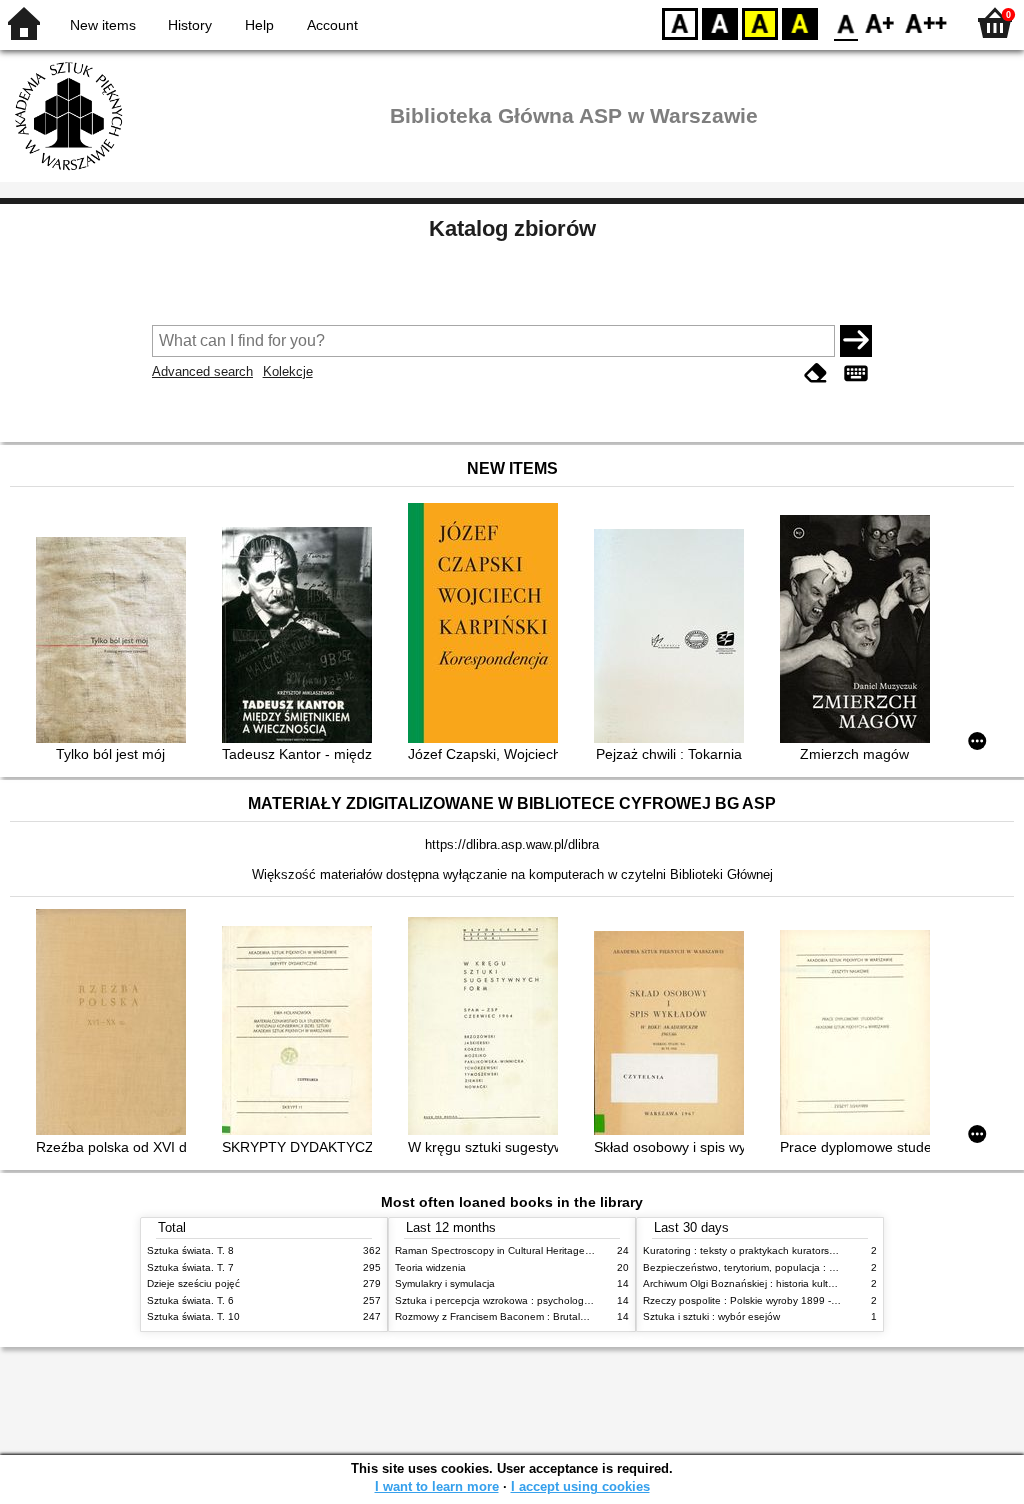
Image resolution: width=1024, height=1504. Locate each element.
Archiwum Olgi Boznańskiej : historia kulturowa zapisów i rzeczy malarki (805, 1283)
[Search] (856, 341)
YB (760, 22)
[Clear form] (816, 373)
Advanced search (202, 371)
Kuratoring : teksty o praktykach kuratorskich (745, 1250)
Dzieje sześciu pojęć (193, 1283)
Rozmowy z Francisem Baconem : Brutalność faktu (511, 1316)
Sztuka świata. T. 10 (193, 1316)
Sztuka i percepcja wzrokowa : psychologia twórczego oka (528, 1300)
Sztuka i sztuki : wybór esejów (711, 1316)
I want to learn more (437, 1486)
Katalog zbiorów (512, 228)
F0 (846, 22)
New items (103, 25)
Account (332, 25)
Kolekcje (288, 371)
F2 (926, 22)
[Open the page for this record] (116, 642)
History (190, 25)
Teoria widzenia (430, 1267)
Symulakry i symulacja (445, 1283)
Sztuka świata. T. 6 (190, 1300)
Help (259, 25)
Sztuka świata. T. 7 (190, 1267)
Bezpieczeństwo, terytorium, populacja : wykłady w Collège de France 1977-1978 (830, 1267)
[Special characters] (856, 373)
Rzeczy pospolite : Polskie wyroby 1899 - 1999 (750, 1300)
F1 (880, 22)
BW (720, 22)
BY (800, 22)
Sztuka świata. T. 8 (190, 1250)
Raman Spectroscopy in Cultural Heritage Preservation (520, 1250)
